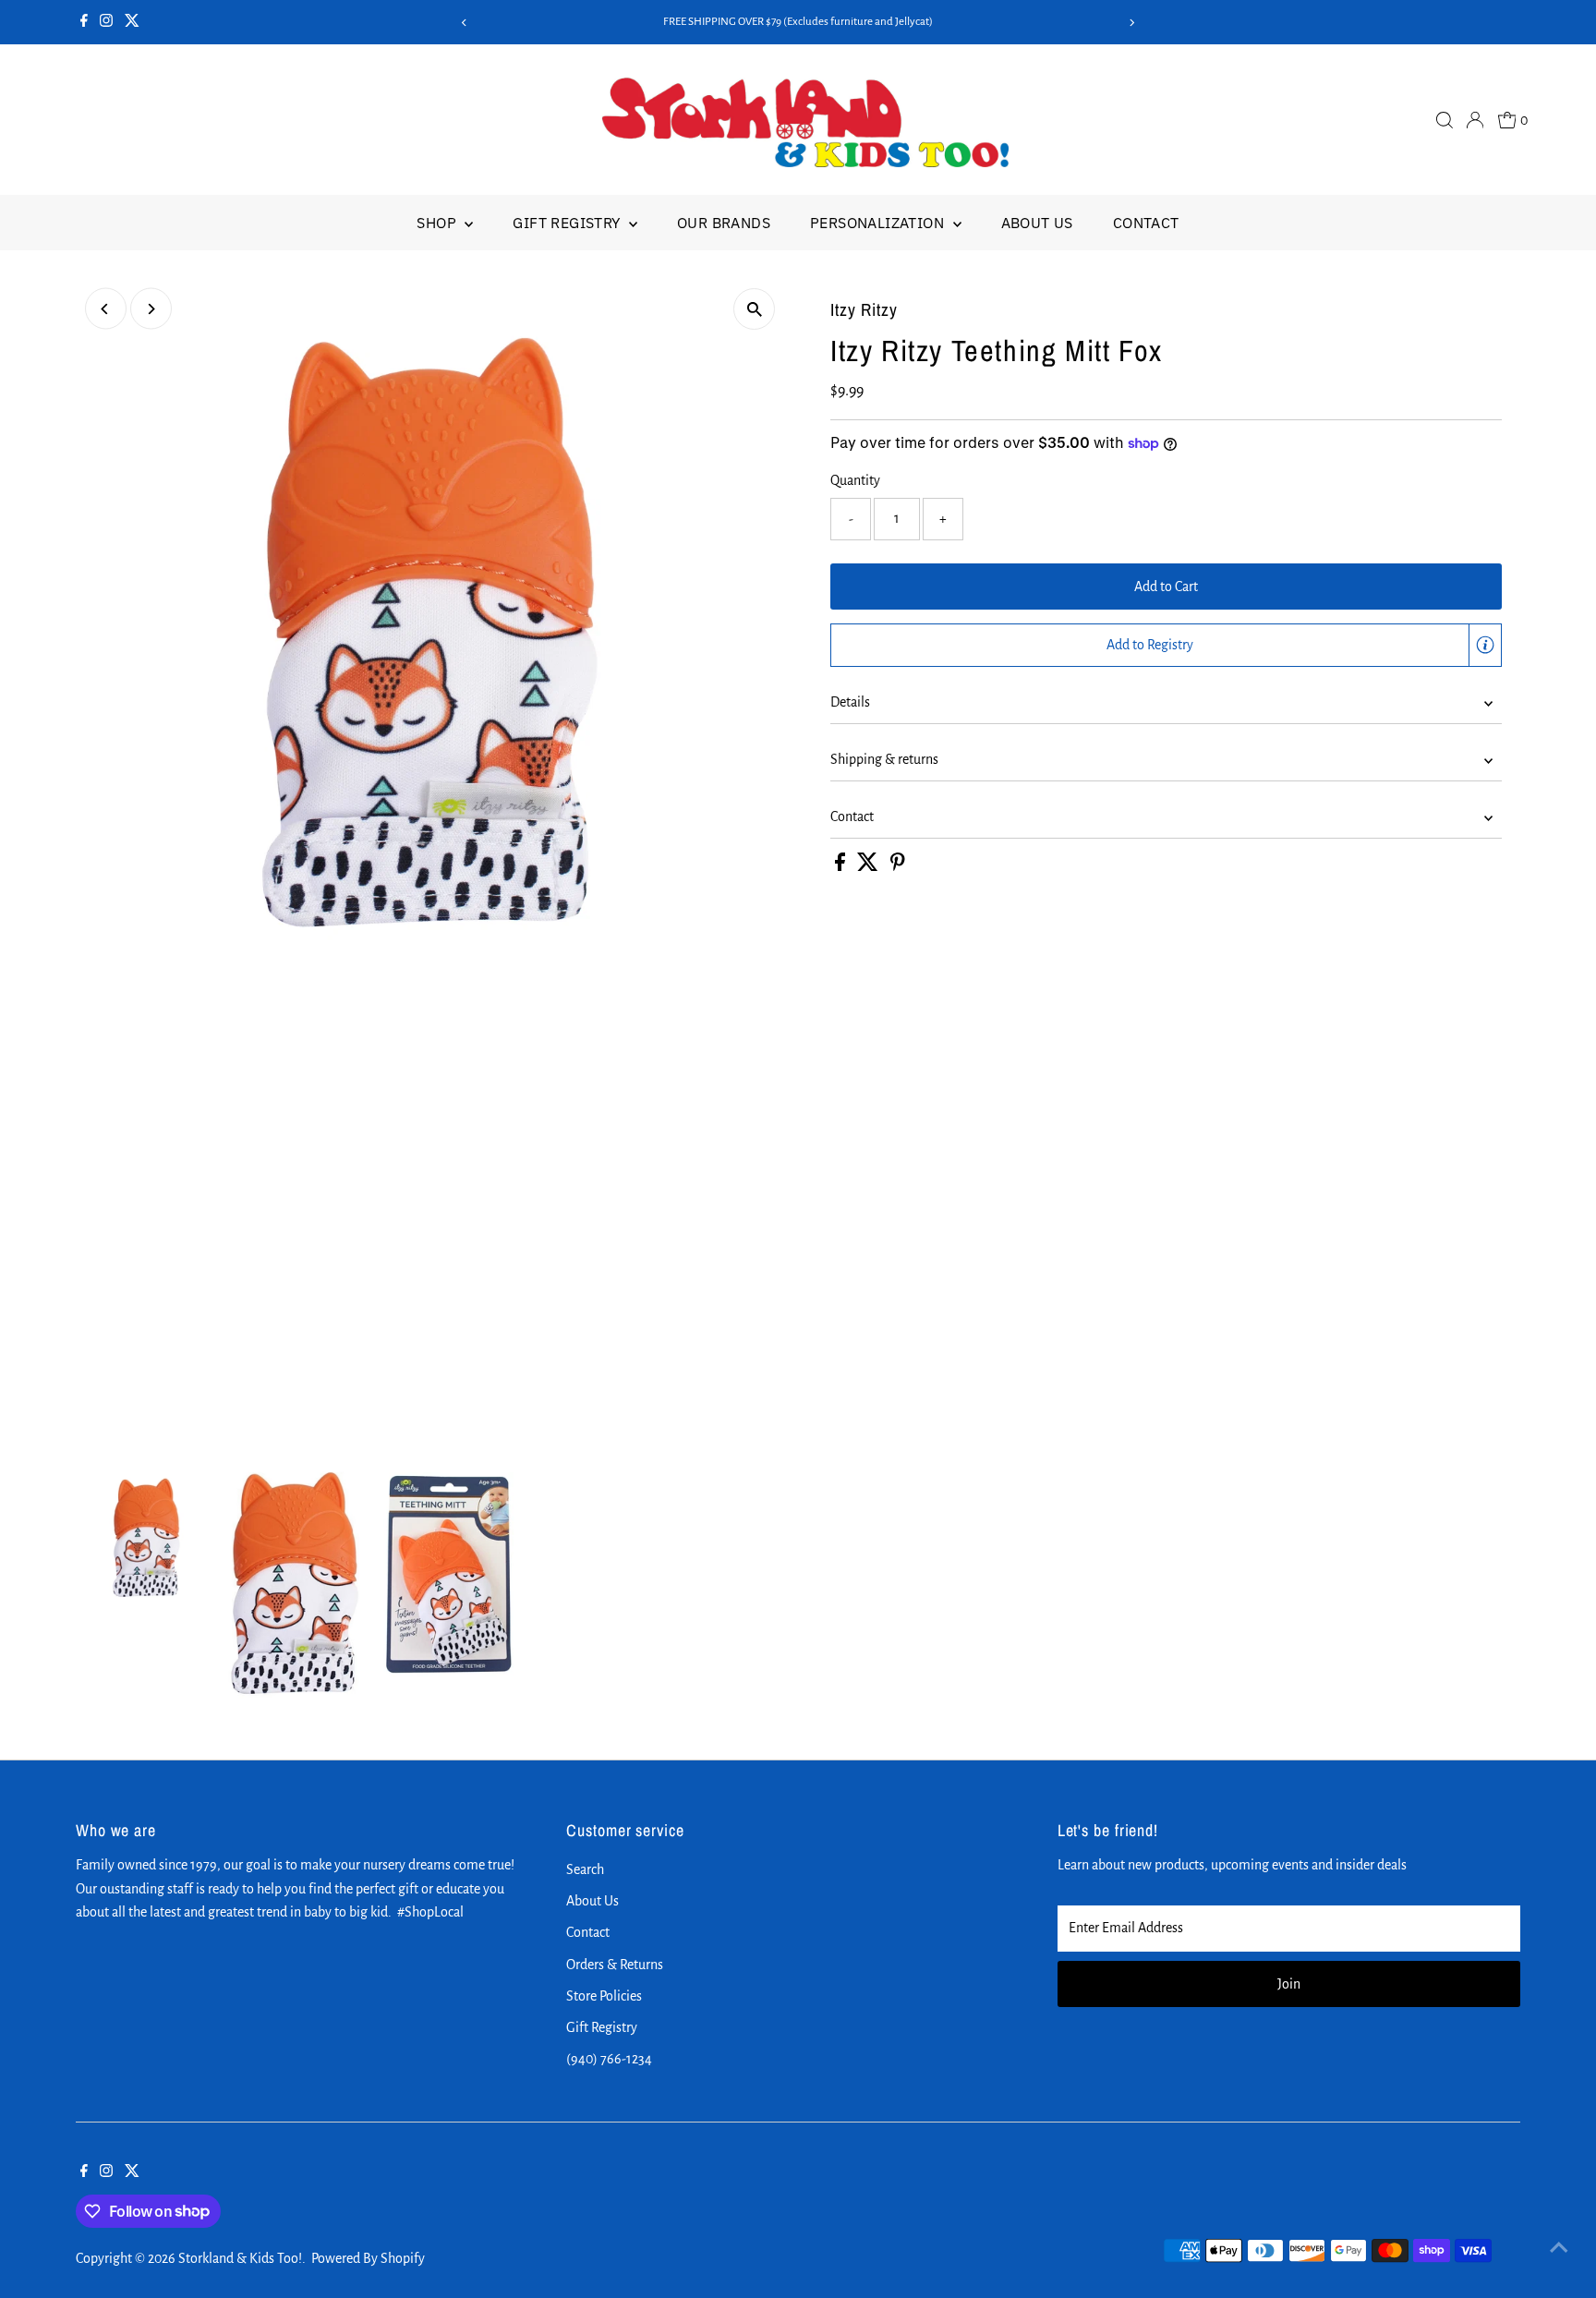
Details (850, 702)
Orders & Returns (615, 1965)
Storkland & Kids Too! (240, 2258)
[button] (1166, 646)
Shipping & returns (884, 759)
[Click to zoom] (754, 309)
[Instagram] (106, 22)
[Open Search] (1445, 120)
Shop (438, 223)
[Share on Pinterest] (898, 866)
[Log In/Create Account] (1475, 120)
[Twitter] (132, 22)
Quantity (855, 480)
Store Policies (604, 1996)
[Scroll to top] (1559, 2247)
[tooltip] (1485, 645)
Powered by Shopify (368, 2258)
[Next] (1132, 23)
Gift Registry (568, 223)
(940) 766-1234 (609, 2059)
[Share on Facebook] (841, 866)
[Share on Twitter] (869, 866)
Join (1289, 1984)
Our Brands (724, 223)
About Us (1037, 223)
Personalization (879, 223)
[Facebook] (84, 22)
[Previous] (464, 23)
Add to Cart (1166, 587)
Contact (1146, 223)
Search (585, 1869)
